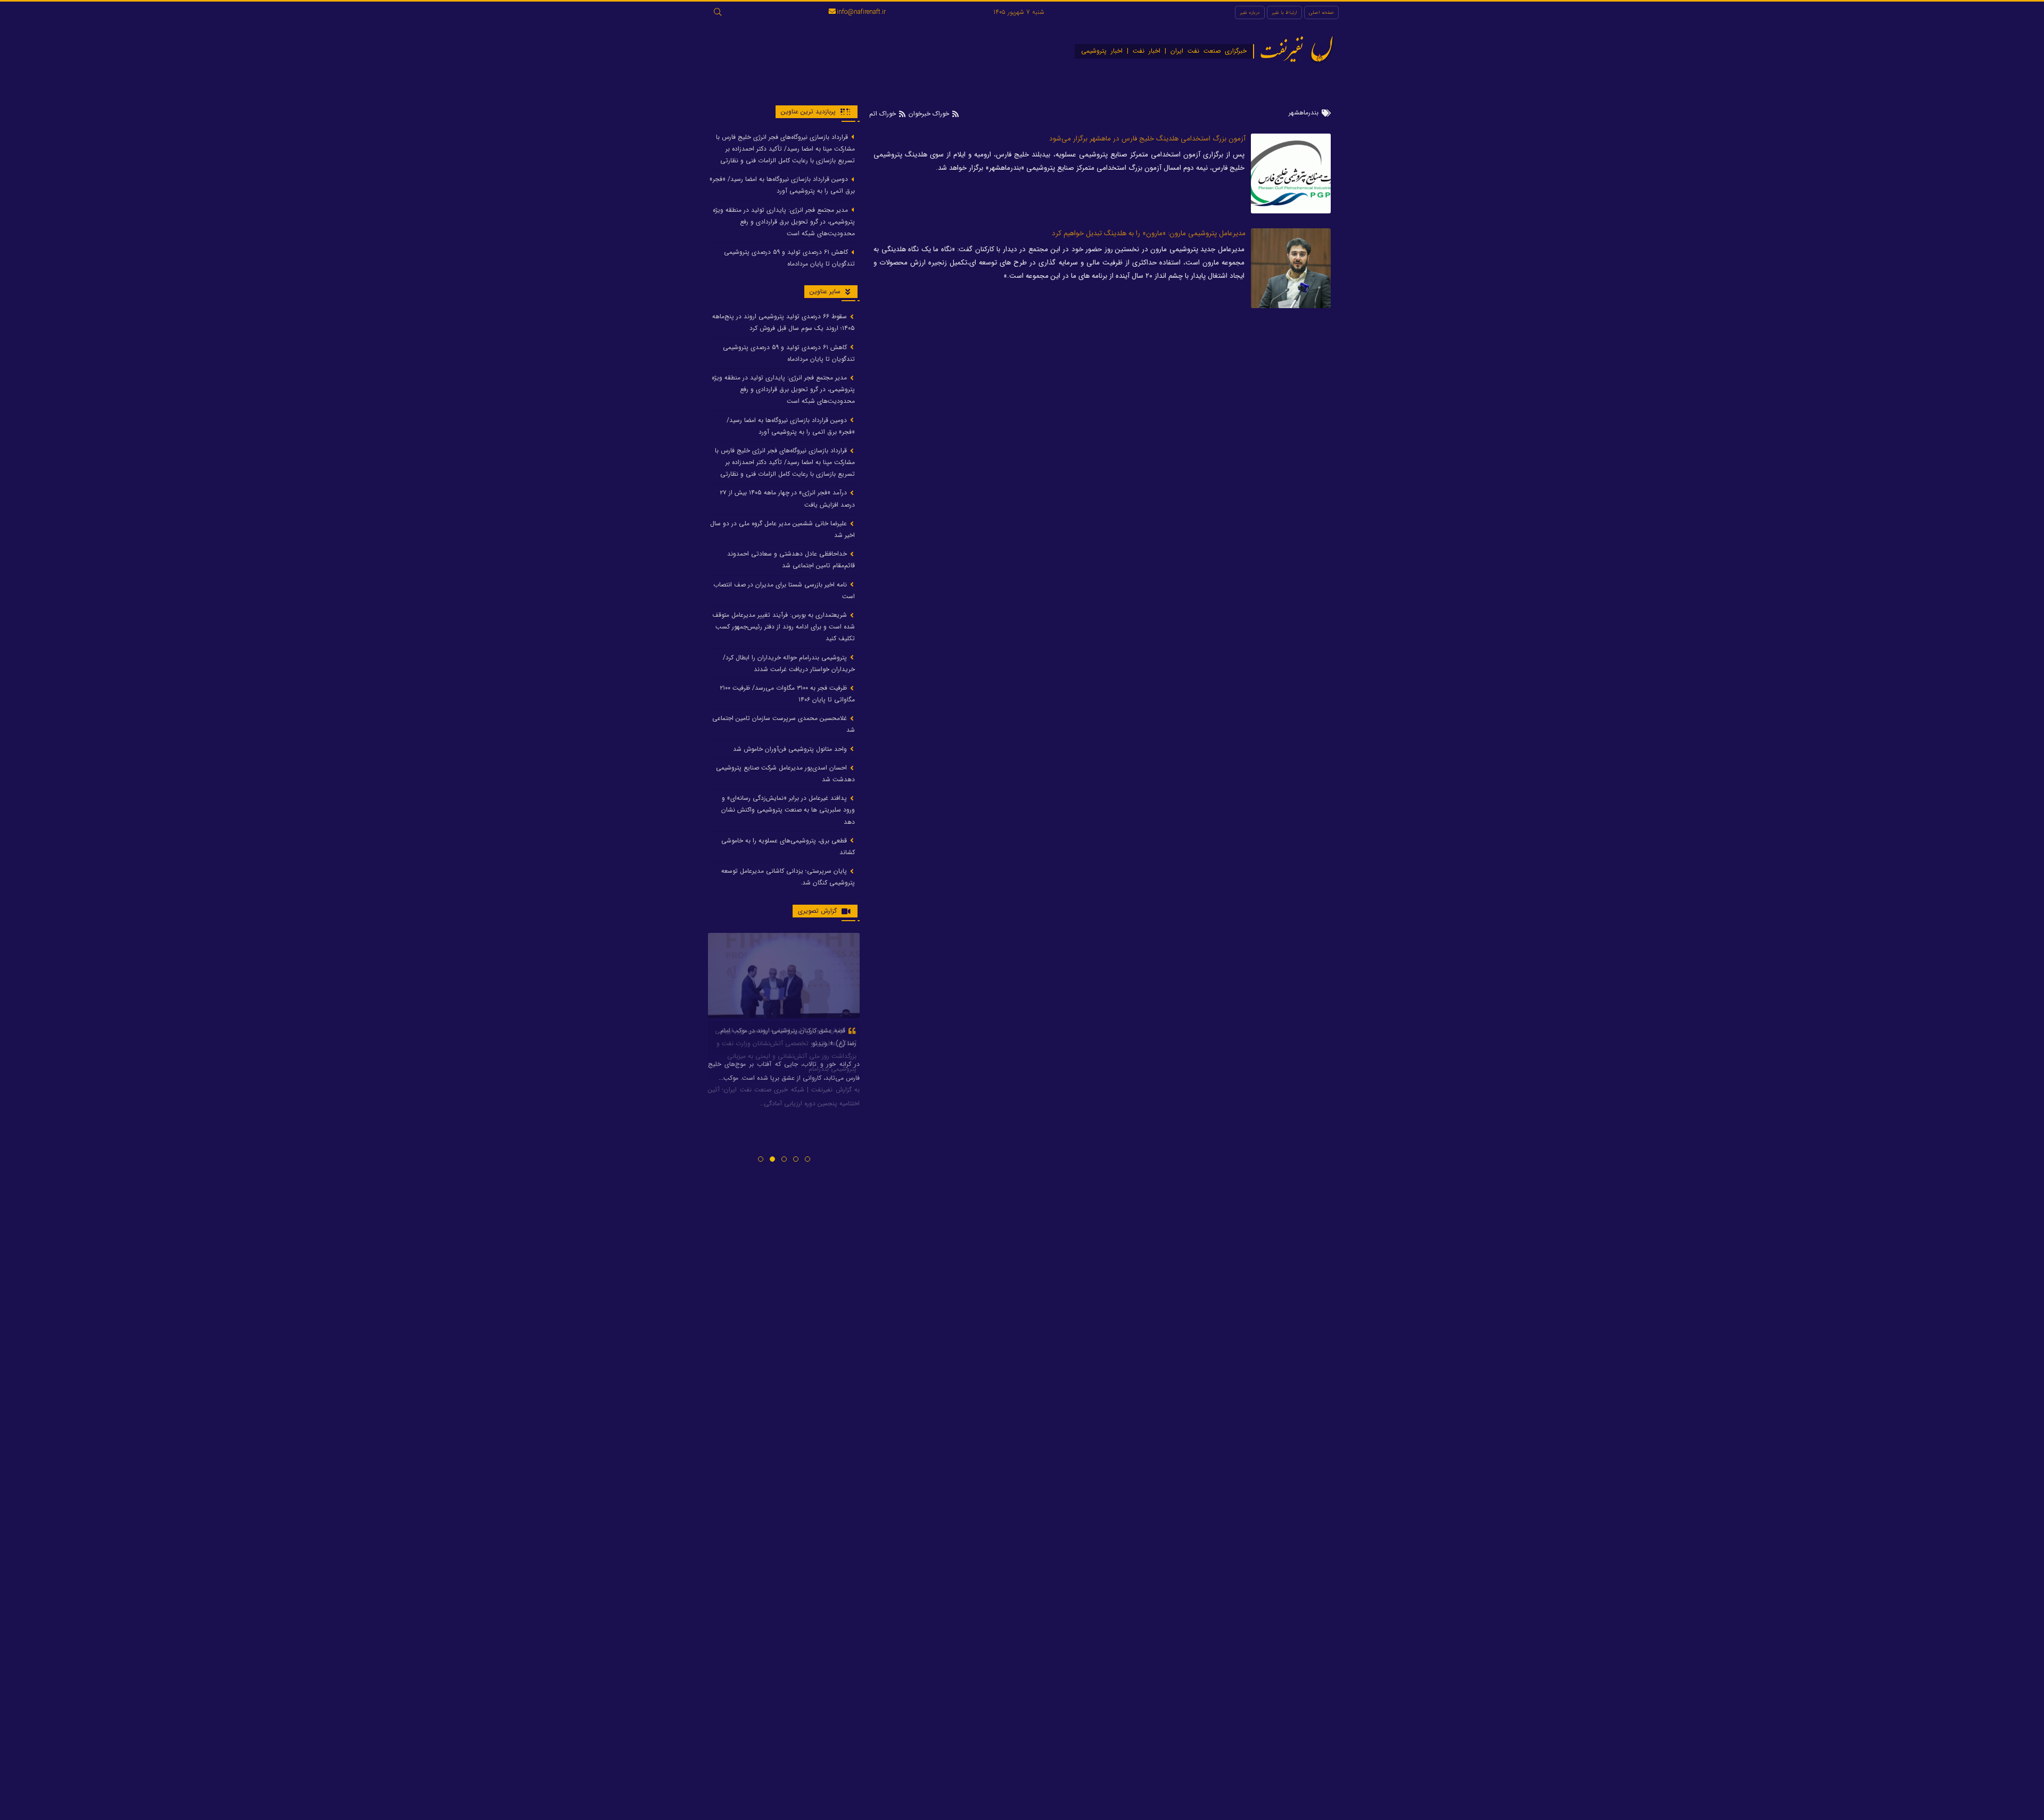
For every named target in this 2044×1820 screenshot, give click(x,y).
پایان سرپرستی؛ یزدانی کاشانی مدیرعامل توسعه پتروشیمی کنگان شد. (788, 877)
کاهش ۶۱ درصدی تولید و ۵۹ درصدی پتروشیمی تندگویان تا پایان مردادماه (789, 258)
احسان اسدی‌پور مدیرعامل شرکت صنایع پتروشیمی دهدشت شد (785, 773)
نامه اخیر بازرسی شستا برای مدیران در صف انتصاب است (784, 590)
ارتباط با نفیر (1284, 13)
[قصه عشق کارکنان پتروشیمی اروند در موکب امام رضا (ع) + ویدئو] (784, 975)
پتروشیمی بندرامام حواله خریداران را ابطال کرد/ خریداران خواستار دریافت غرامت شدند (789, 663)
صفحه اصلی (1321, 13)
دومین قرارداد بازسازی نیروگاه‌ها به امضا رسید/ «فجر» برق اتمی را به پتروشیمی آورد (782, 185)
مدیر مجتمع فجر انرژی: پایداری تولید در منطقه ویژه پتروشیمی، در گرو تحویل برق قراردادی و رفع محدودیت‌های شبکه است (784, 222)
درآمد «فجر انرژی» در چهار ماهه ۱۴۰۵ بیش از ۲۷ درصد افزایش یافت (787, 499)
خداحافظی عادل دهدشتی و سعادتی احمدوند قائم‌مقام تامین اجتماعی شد (791, 560)
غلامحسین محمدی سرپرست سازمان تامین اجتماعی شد (784, 725)
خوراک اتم (884, 114)
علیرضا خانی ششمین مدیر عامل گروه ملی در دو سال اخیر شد (782, 529)
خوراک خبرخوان (929, 114)
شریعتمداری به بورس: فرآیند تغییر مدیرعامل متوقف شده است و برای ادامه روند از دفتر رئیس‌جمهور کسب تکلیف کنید (784, 627)
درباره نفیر (1250, 13)
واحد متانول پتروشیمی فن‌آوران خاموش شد (791, 749)
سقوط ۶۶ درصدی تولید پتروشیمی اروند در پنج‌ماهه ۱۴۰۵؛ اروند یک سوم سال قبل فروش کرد (784, 323)
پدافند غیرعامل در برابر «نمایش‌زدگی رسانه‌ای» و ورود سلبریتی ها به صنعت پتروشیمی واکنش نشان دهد (788, 810)
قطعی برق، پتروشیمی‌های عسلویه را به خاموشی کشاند (788, 846)
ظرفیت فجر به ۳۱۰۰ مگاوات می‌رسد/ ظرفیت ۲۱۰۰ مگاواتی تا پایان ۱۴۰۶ (787, 694)
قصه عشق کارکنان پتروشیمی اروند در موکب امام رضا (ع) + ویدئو (788, 1037)
